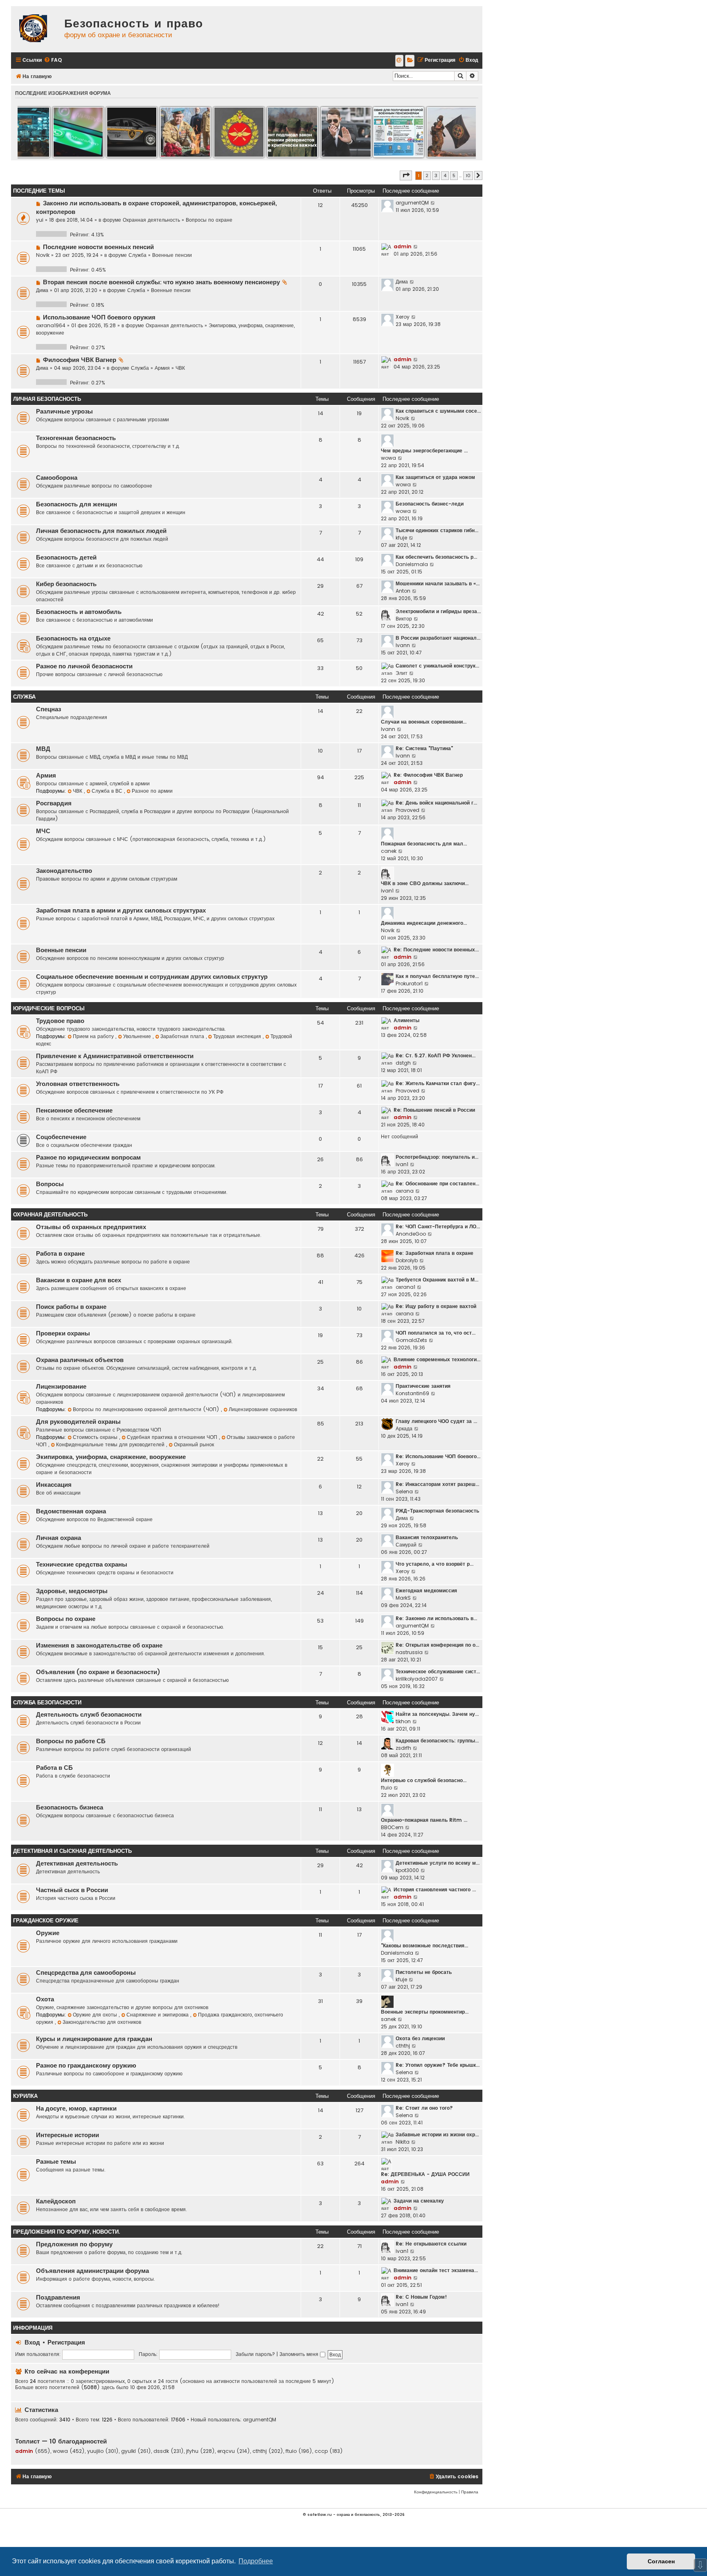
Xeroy (403, 317)
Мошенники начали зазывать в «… (438, 583)
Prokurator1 (409, 983)
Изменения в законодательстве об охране (99, 1645)
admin (403, 246)
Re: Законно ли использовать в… (436, 1618)
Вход (32, 2342)
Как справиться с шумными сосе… (438, 411)
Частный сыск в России (72, 1890)
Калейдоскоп (56, 2201)
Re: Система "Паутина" (424, 748)
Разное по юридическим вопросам (88, 1158)
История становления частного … (435, 1889)
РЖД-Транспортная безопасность (437, 1511)
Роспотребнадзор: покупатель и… (437, 1157)
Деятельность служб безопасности (89, 1715)
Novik (43, 255)
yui (40, 220)
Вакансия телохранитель (427, 1537)
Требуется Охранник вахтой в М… (437, 1280)
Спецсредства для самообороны (86, 1973)
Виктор (404, 619)
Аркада (404, 1428)
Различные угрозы (64, 411)
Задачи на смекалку (419, 2201)
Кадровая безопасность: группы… (437, 1741)
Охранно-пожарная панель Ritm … (424, 1820)
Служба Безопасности (47, 1703)
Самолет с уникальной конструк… (437, 666)
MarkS (403, 1598)
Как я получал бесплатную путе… (437, 976)
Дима (42, 290)
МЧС (43, 831)
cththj (403, 2046)
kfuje (401, 538)
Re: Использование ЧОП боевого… (438, 1456)
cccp (321, 2451)
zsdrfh (403, 1748)
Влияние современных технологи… (437, 1359)
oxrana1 (405, 1287)
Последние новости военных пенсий (98, 247)
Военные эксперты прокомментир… (425, 2012)
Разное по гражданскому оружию (86, 2066)
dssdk (161, 2451)
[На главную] (36, 29)
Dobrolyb (407, 1260)
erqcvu (226, 2451)
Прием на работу (94, 1036)
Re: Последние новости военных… (436, 950)
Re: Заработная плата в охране (435, 1253)
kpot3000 (407, 1870)
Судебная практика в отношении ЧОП (173, 1437)
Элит (402, 673)
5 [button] (454, 175)
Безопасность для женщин (77, 504)
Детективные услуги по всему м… (438, 1863)
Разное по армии (152, 791)
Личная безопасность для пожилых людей (101, 531)
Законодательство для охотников (102, 2022)
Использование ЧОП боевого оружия (99, 317)
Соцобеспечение (61, 1137)
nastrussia (409, 1652)
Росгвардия (54, 803)
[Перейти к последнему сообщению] (433, 203)
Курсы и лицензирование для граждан (94, 2039)
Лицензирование (61, 1387)
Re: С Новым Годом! (421, 2297)
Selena (404, 1491)
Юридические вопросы (49, 1008)
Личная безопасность (47, 399)
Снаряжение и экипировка (158, 2015)
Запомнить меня (300, 2354)
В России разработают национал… (438, 638)
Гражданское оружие (46, 1921)
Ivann (403, 645)
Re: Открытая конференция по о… (437, 1645)
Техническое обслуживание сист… (438, 1671)
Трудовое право (60, 1021)
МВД (43, 749)
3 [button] (436, 175)
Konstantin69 (412, 1393)
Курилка (25, 2096)
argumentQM (412, 203)
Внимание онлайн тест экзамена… (436, 2270)
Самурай (406, 1545)
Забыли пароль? (255, 2354)
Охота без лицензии (420, 2038)
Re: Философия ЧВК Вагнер (428, 775)
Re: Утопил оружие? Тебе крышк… (438, 2065)
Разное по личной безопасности (84, 666)
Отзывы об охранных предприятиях (91, 1227)
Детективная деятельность (77, 1863)
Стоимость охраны (96, 1437)
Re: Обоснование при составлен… (437, 1183)
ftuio (386, 1788)
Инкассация (54, 1485)
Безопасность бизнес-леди (430, 504)
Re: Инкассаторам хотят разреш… (437, 1484)
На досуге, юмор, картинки (76, 2108)
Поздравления (58, 2297)
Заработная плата (183, 1036)
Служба (137, 255)
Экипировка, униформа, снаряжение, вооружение (111, 1457)
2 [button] (427, 175)
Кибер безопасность (66, 584)
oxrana (405, 1191)
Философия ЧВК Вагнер (80, 360)
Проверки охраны (63, 1333)
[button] (406, 175)
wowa (388, 458)
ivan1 (387, 891)
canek (389, 851)
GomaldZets (411, 1340)
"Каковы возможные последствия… (424, 1945)
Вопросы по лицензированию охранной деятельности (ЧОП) (147, 1409)
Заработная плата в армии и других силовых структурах (121, 910)
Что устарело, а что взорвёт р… (435, 1564)
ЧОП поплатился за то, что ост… (436, 1333)
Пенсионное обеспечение (74, 1110)
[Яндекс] (410, 61)
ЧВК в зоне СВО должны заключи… (425, 883)
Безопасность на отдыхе (73, 638)
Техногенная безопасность (76, 438)
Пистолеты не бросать (424, 1972)
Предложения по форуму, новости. (66, 2232)
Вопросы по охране (209, 220)
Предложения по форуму (74, 2244)
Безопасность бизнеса (70, 1807)
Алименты (406, 1020)
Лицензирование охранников (263, 1409)
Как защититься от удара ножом (435, 477)
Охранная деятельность (151, 220)
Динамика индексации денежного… (424, 923)
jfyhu (192, 2451)
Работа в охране (60, 1254)
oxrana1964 (51, 325)
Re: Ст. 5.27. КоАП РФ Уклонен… (436, 1055)
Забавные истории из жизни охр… (437, 2134)
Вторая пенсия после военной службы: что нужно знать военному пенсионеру (161, 282)
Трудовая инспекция (238, 1036)
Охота (45, 1999)
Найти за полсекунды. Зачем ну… (437, 1714)
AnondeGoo (411, 1234)
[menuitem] (53, 60)
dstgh (403, 1063)
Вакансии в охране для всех (79, 1280)
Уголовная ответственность (78, 1084)
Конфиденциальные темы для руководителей (111, 1444)
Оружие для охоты (96, 2015)
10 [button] (468, 175)
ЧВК (180, 368)
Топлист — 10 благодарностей (61, 2441)
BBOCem (392, 1827)
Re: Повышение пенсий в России (434, 1110)
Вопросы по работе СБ (71, 1741)
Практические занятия (423, 1386)
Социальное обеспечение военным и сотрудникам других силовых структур (152, 977)
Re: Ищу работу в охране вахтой (436, 1306)
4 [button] (445, 175)
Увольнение (138, 1036)
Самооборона (57, 478)
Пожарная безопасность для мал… (424, 844)
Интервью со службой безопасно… (424, 1780)
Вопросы (50, 1184)
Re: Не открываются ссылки (431, 2244)
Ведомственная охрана (71, 1511)
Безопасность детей (66, 557)
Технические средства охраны (82, 1564)
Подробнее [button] (256, 2561)
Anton (403, 591)
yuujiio (95, 2451)
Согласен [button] (661, 2561)
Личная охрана (59, 1538)
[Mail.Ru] (399, 61)
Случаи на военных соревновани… (424, 722)
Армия (162, 368)
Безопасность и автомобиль (79, 612)
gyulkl (128, 2451)
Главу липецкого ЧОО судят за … (436, 1421)
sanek (388, 2019)
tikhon (403, 1721)
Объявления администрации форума (92, 2271)
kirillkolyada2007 (417, 1679)
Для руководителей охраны (78, 1422)
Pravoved (408, 810)
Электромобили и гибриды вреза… (438, 611)
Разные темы (56, 2162)
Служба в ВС (108, 791)
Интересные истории (68, 2135)
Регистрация (66, 2342)
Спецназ (48, 709)
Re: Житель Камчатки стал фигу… (438, 1083)
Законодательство (64, 871)
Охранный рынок (194, 1444)
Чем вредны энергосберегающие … (424, 451)
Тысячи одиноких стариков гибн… (437, 530)
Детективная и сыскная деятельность (72, 1851)
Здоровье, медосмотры (72, 1591)
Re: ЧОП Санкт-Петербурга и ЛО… (438, 1226)
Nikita (403, 2142)
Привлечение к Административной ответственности (115, 1056)
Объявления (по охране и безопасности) (98, 1672)
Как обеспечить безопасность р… (436, 557)
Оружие (48, 1933)
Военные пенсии (172, 255)
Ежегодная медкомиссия (426, 1590)
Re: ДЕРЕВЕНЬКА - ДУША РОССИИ (425, 2174)
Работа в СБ (54, 1768)
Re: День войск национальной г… (436, 803)
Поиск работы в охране (71, 1307)
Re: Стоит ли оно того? (424, 2108)
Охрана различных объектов (80, 1360)
